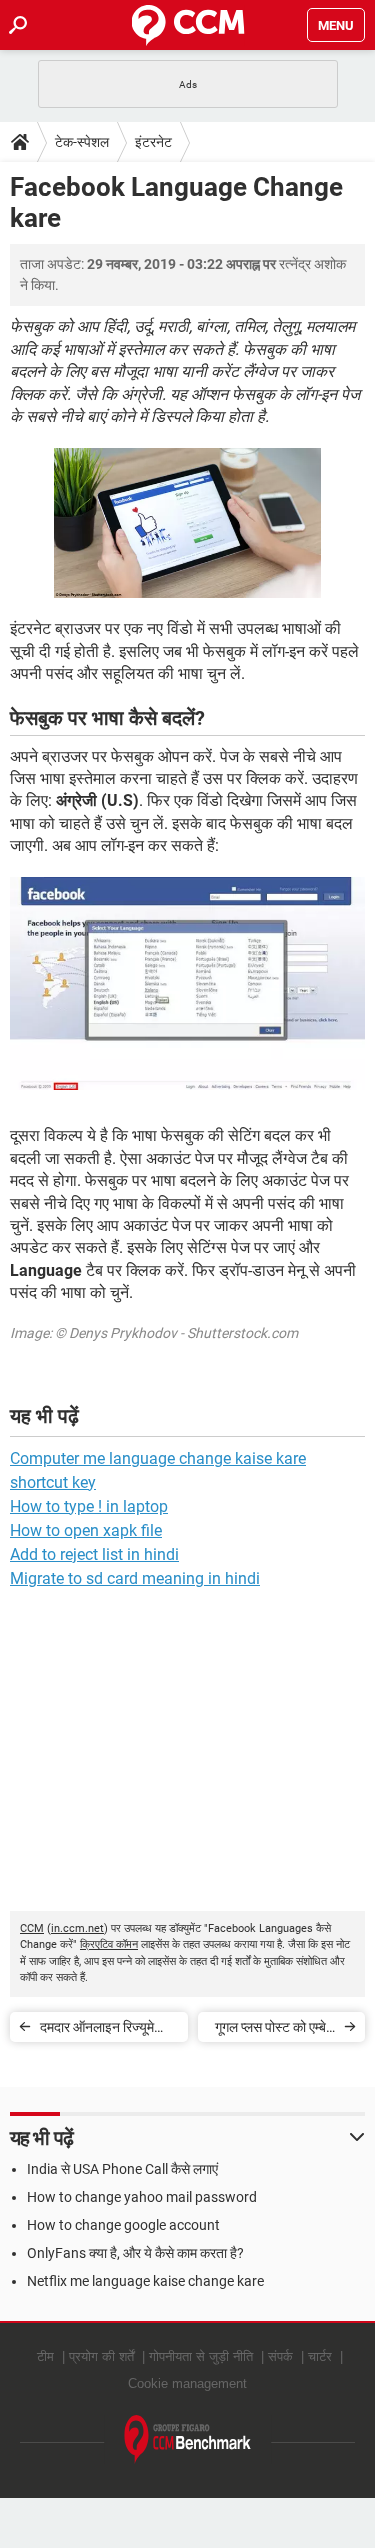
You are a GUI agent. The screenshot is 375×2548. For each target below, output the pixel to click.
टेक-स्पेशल (82, 142)
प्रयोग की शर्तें (101, 2356)
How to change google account (123, 2225)
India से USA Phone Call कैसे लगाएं (122, 2169)
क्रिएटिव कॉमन (109, 1944)
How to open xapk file (86, 1530)
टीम (45, 2356)
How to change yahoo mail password (142, 2197)
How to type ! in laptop (89, 1506)
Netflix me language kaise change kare (145, 2281)
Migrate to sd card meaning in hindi (135, 1578)
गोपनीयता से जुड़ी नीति (201, 2356)
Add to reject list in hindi (94, 1554)
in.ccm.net (77, 1928)
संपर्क (280, 2356)
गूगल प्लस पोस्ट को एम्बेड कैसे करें (275, 2030)
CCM (32, 1928)
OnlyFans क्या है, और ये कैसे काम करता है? (135, 2253)
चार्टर (320, 2356)
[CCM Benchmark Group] (188, 2439)
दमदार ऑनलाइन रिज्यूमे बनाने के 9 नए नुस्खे (97, 2030)
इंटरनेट (153, 142)
